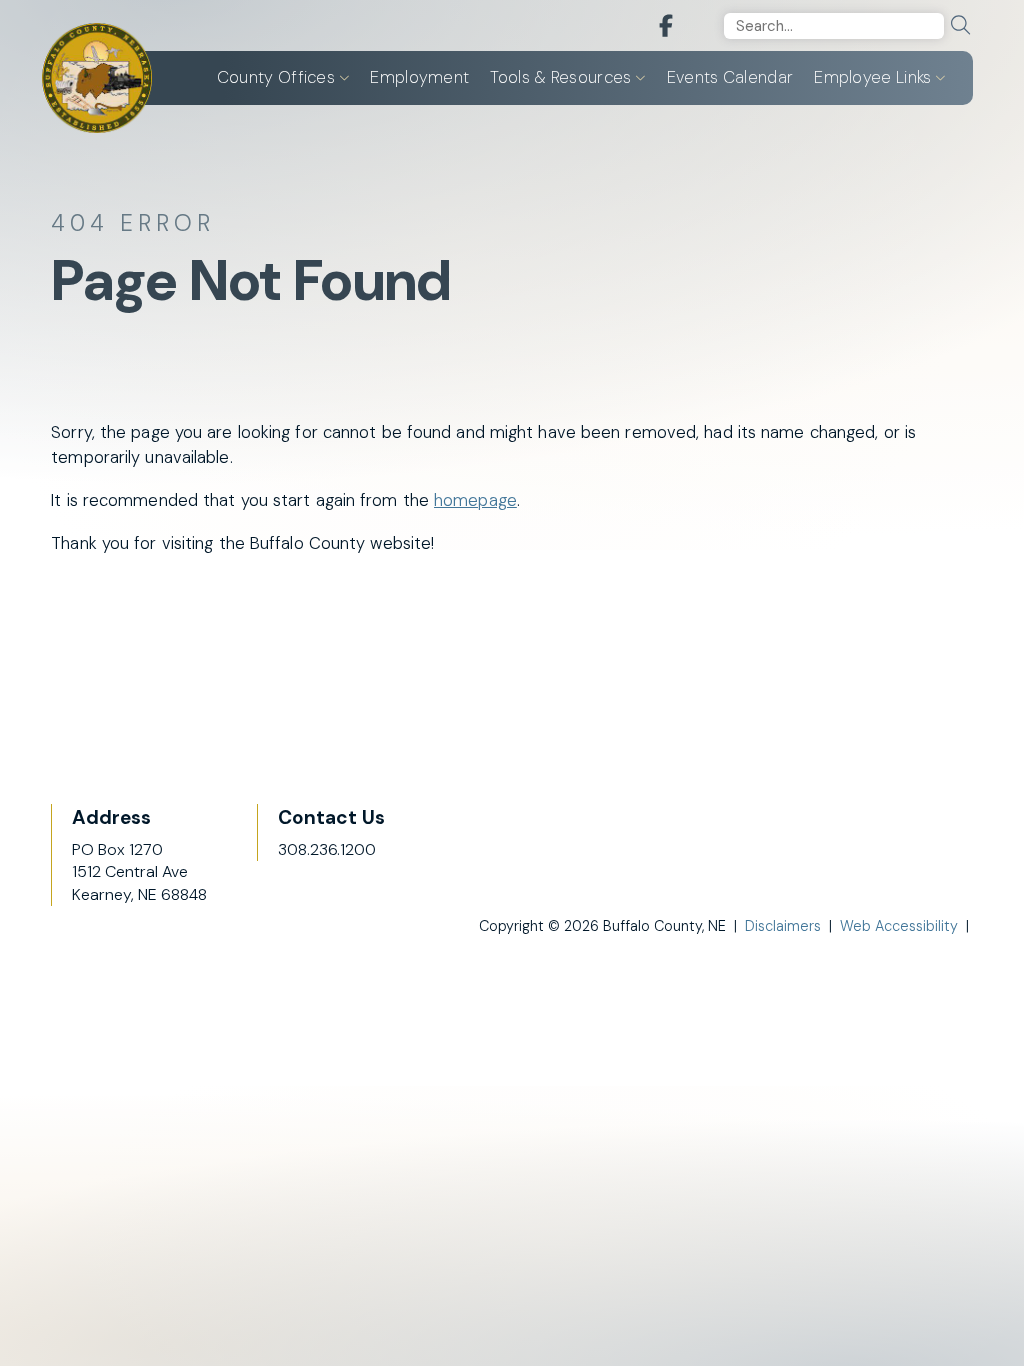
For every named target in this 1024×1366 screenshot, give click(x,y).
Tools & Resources (560, 77)
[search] (961, 25)
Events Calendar (730, 77)
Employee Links (872, 77)
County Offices (276, 77)
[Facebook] (666, 26)
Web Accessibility (899, 926)
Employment (419, 77)
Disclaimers (783, 926)
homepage (475, 500)
